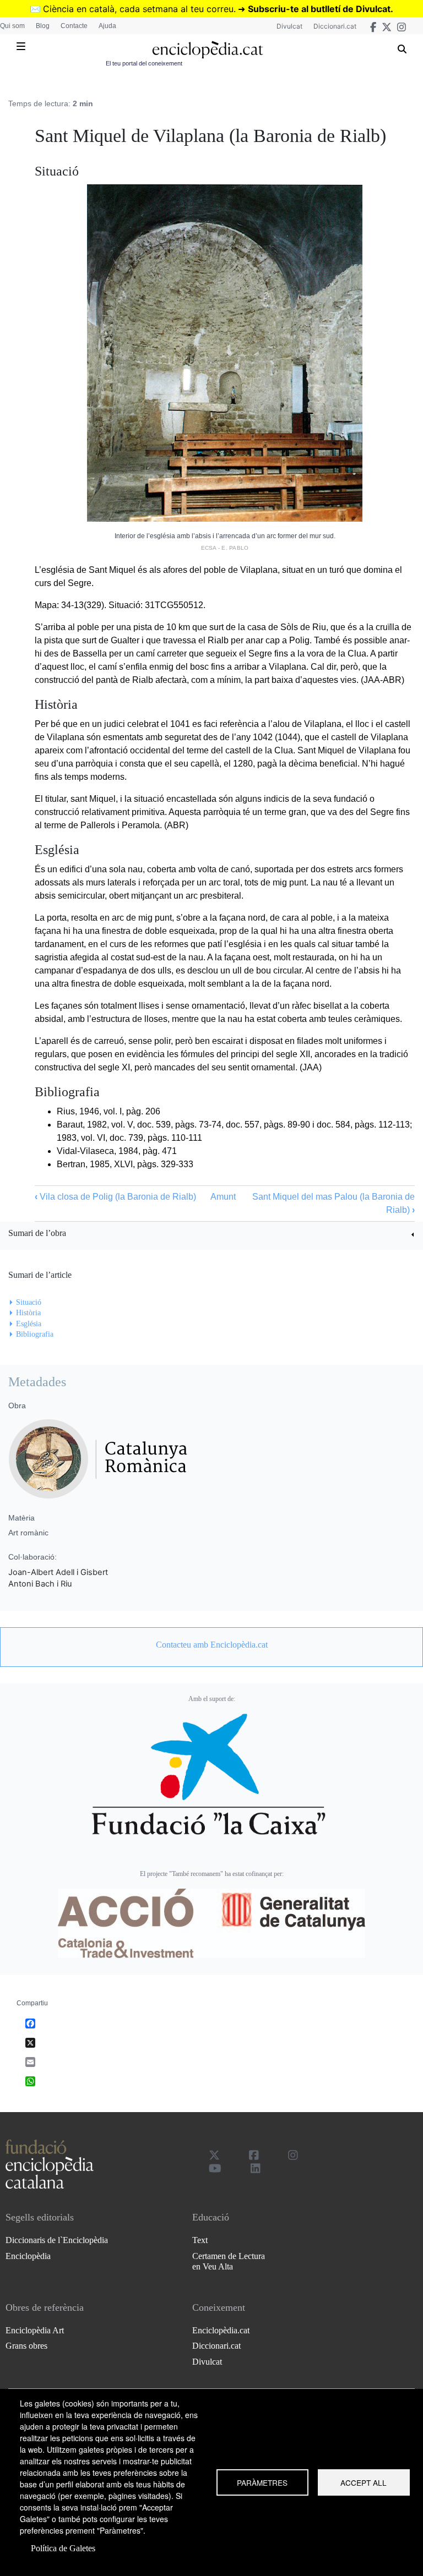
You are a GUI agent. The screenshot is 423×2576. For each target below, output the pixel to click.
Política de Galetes (63, 2548)
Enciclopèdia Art (35, 2330)
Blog (43, 26)
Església (29, 1324)
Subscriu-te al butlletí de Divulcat (319, 9)
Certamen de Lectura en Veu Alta (229, 2261)
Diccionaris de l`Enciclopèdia (57, 2240)
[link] (211, 1235)
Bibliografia (35, 1334)
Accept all (364, 2482)
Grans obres (26, 2346)
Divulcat (289, 26)
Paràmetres (262, 2482)
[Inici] (207, 50)
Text (200, 2240)
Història (28, 1313)
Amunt (223, 1197)
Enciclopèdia (28, 2256)
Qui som (12, 26)
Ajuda (107, 26)
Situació (29, 1302)
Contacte (74, 26)
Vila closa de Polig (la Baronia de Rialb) (115, 1197)
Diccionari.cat (335, 26)
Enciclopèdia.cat (221, 2330)
